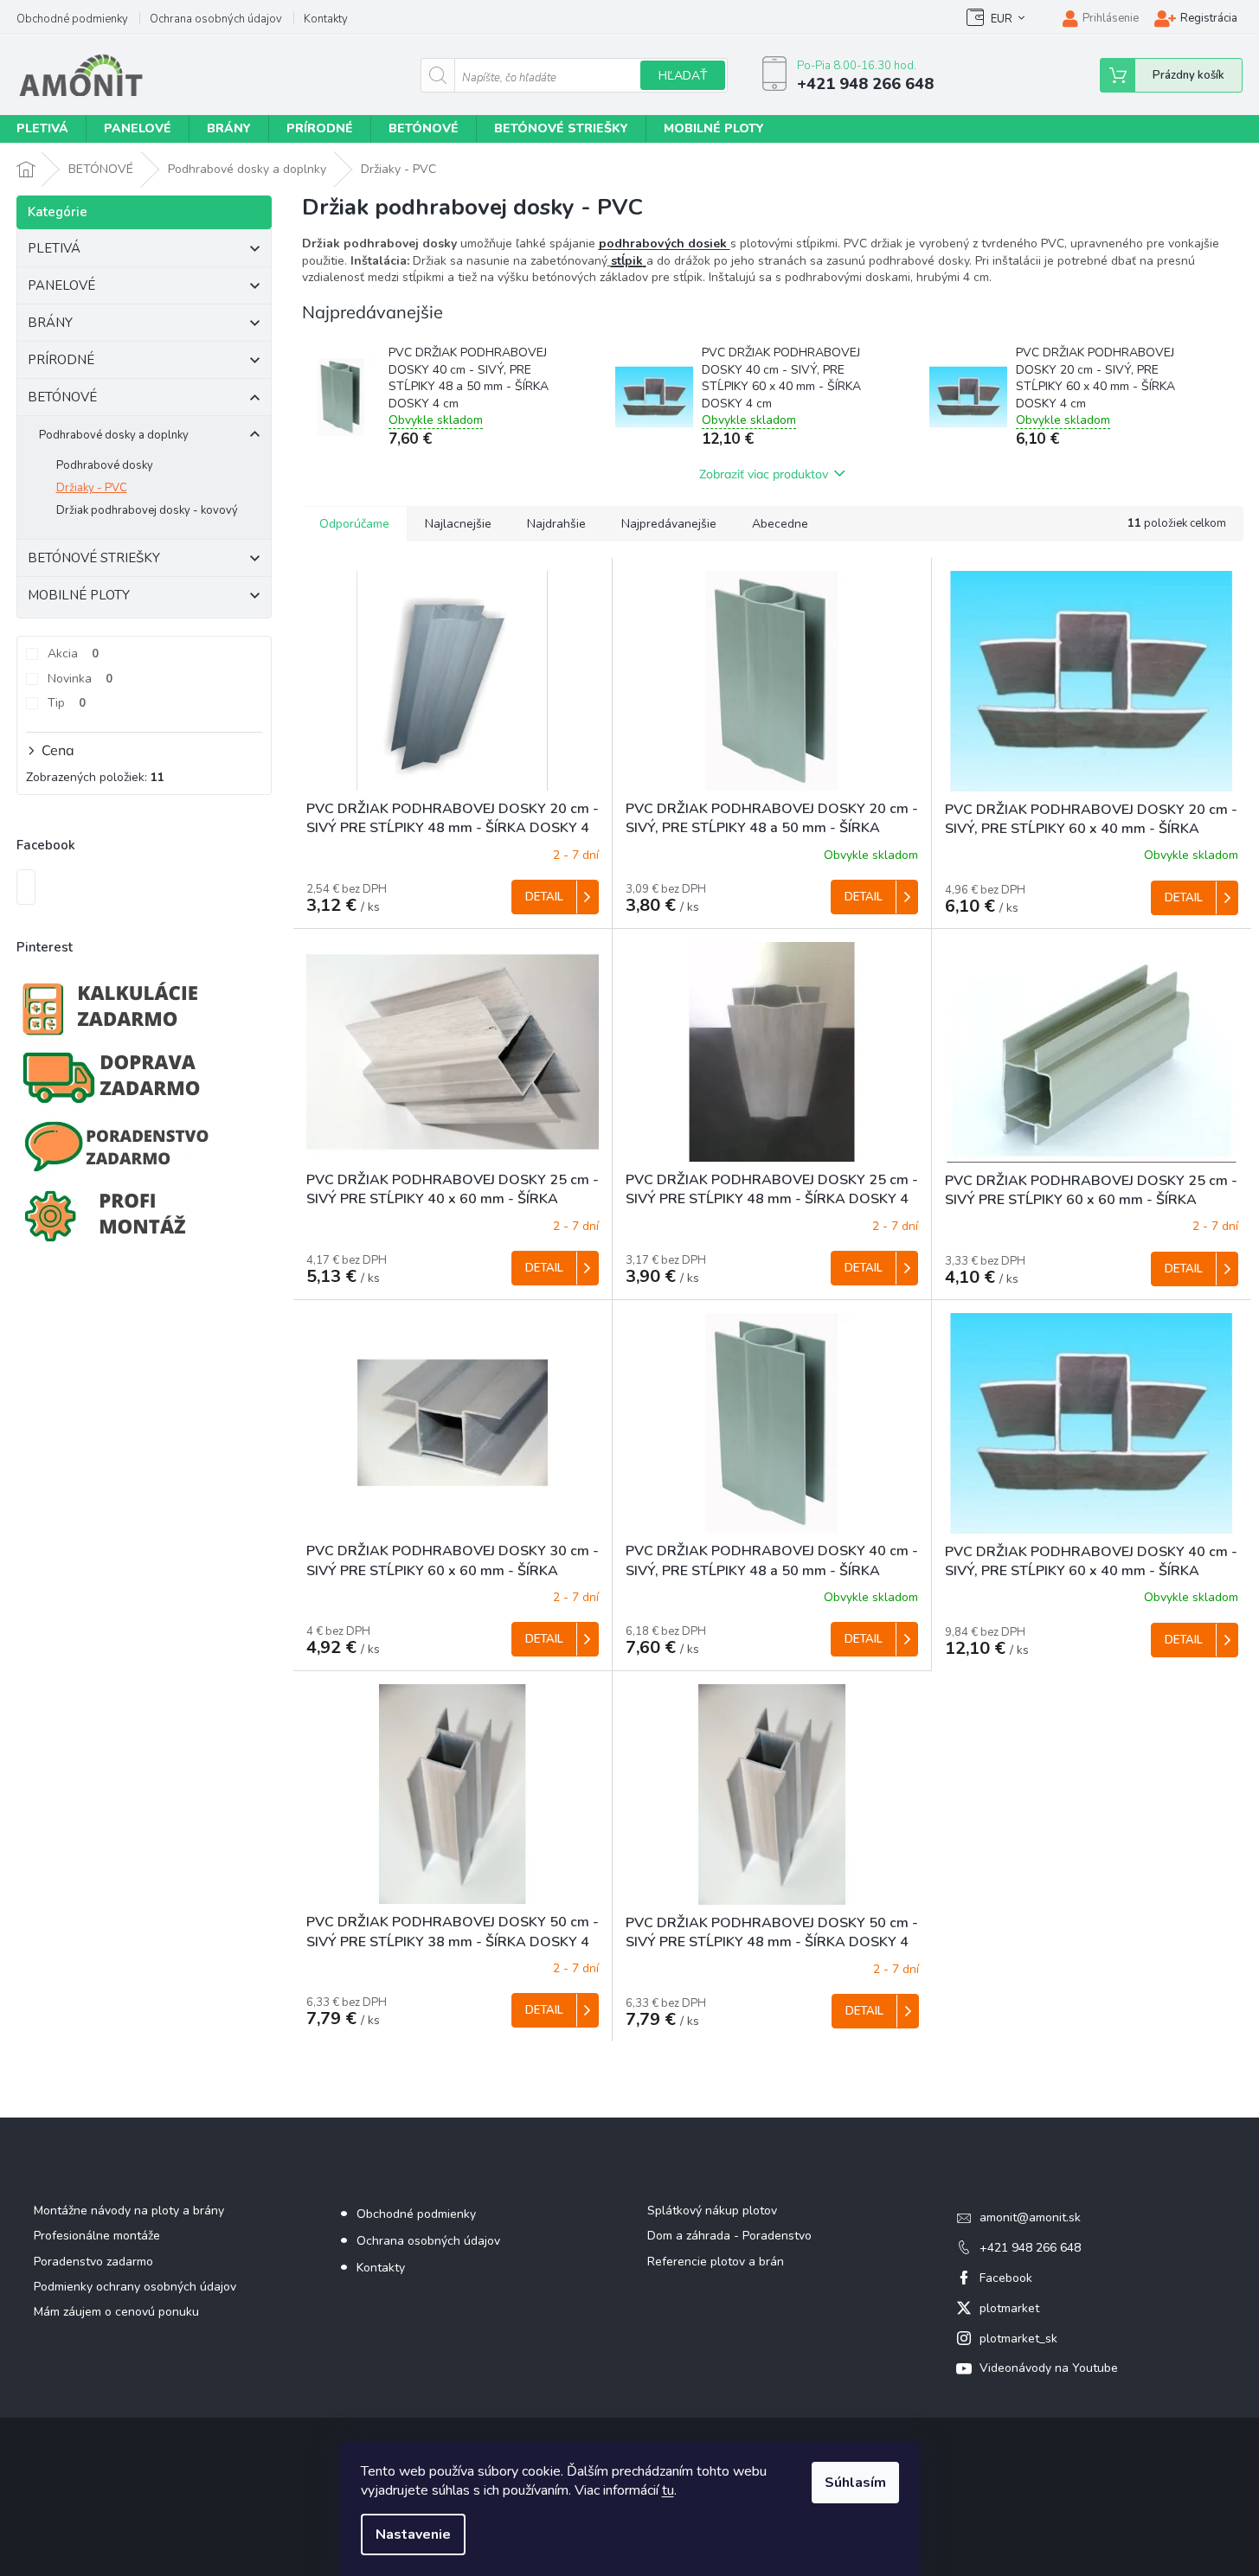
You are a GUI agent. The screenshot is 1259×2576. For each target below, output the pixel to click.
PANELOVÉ (61, 285)
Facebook (1006, 2278)
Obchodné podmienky (72, 19)
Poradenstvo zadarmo (93, 2262)
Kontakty (326, 19)
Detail (544, 897)
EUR (1002, 19)
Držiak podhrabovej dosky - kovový (147, 510)
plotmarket (1009, 2308)
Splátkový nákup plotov (712, 2211)
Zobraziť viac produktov (764, 474)
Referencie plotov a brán (716, 2262)
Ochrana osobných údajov (216, 19)
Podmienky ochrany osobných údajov (135, 2287)
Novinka (80, 679)
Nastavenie (413, 2534)
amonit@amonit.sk (1030, 2217)
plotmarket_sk (1018, 2339)
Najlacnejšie (458, 524)
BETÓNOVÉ (62, 397)
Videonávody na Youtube (1049, 2368)
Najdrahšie (556, 524)
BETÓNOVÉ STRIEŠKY (94, 558)
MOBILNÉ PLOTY (79, 595)
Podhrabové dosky (105, 465)
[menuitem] (138, 129)
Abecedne (780, 524)
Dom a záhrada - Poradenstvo (729, 2236)
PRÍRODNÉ (61, 360)
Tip (67, 703)
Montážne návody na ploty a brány (129, 2211)
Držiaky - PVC (92, 488)
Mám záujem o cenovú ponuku (116, 2312)
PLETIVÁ (54, 248)
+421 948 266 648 (1030, 2248)
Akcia (73, 654)
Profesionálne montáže (97, 2236)
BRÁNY (50, 323)
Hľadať (683, 76)
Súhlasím (855, 2483)
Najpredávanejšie (669, 524)
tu (668, 2490)
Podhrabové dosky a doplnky (114, 435)
